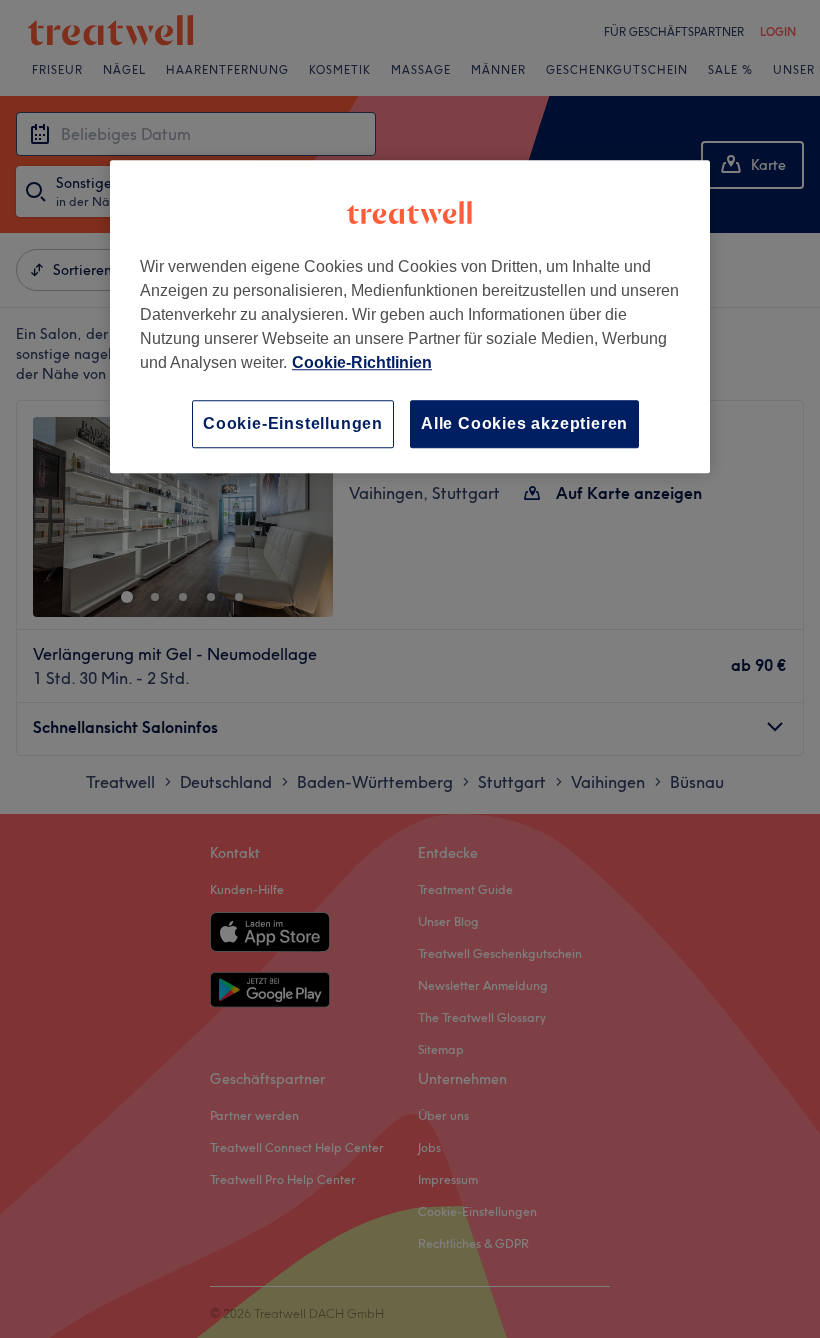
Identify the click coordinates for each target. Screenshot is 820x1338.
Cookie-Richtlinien (362, 362)
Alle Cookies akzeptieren (524, 423)
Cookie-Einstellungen (293, 423)
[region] (410, 316)
